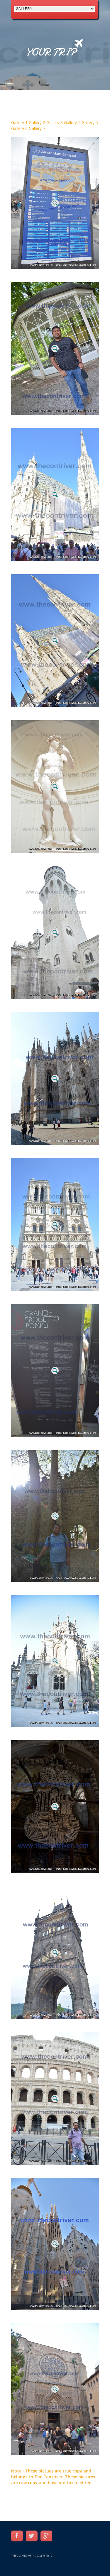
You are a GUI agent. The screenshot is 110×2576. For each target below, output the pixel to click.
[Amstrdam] (55, 203)
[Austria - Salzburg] (55, 349)
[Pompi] (55, 1371)
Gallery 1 (20, 122)
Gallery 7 (37, 128)
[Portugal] (55, 1516)
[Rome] (55, 2098)
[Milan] (55, 1078)
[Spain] (55, 2244)
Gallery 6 (20, 128)
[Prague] (55, 1806)
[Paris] (55, 1225)
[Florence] (55, 786)
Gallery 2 (38, 122)
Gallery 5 (90, 122)
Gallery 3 (55, 122)
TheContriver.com (27, 2556)
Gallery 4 (73, 122)
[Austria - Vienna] (55, 495)
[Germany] (55, 932)
